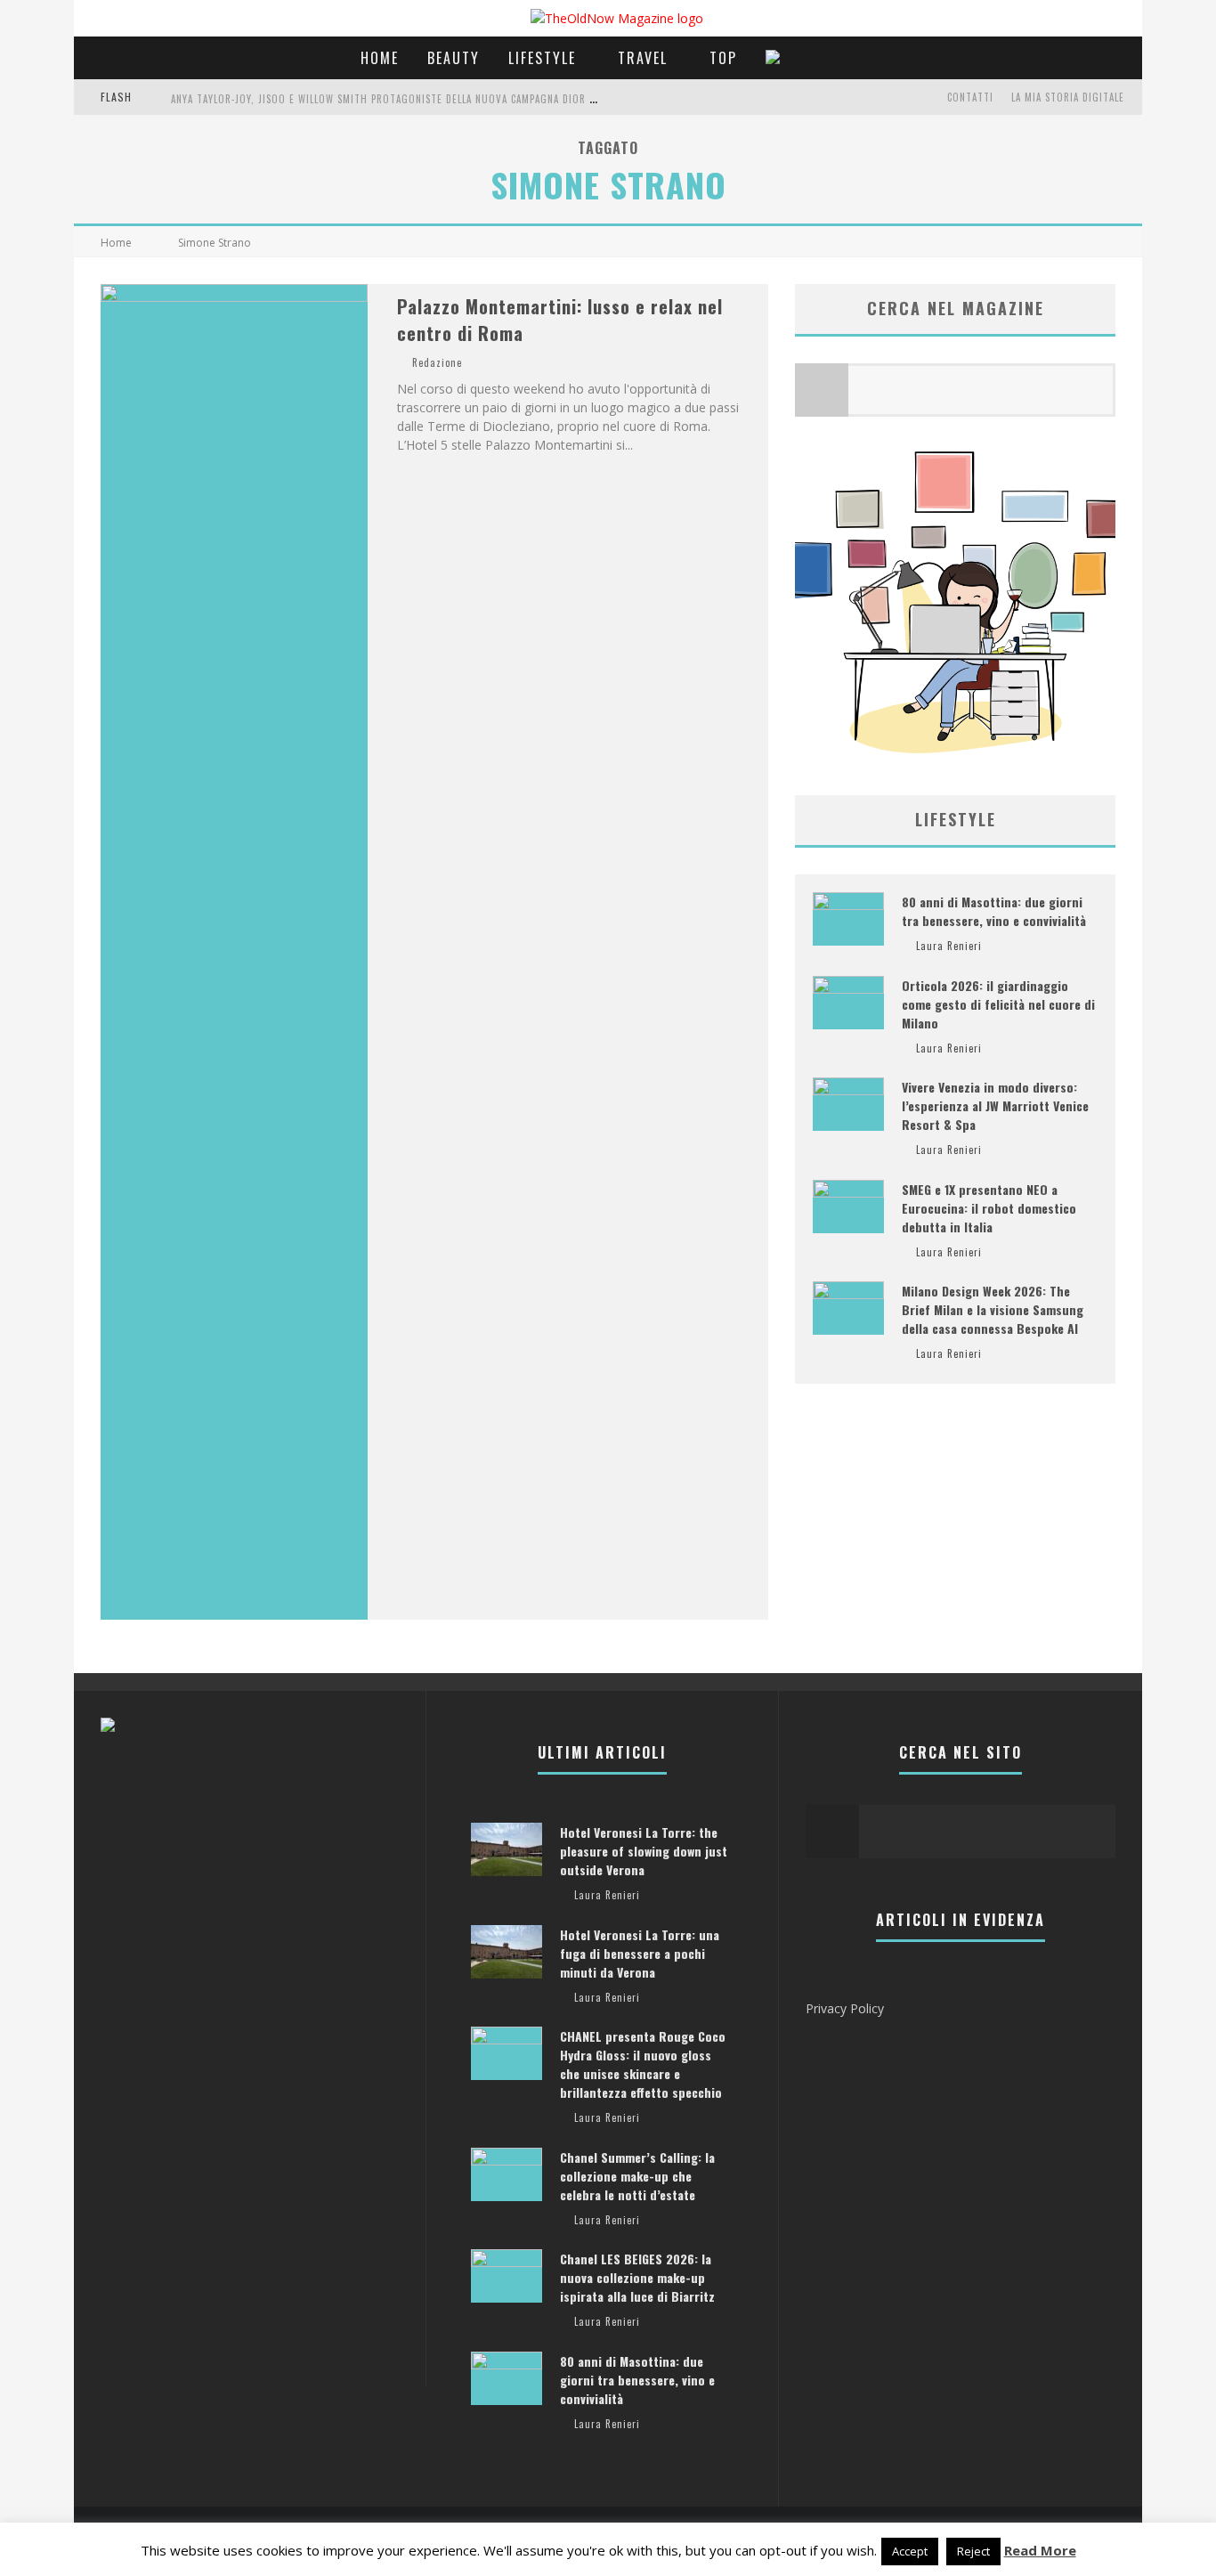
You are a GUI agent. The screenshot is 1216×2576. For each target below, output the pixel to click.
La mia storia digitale (1068, 97)
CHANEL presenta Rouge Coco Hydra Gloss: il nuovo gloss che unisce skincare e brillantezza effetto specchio (643, 2064)
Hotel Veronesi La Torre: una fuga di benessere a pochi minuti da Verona (640, 1953)
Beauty (454, 58)
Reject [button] (973, 2551)
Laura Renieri (949, 946)
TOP (723, 58)
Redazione (437, 362)
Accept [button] (910, 2551)
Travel (643, 58)
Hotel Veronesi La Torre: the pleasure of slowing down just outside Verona (644, 1851)
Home (380, 58)
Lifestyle (542, 58)
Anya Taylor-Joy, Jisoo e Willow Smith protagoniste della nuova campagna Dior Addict (397, 99)
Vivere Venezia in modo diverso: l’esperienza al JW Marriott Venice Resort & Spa (995, 1105)
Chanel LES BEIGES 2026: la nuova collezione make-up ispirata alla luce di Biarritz (637, 2277)
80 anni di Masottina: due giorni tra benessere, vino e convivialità (994, 911)
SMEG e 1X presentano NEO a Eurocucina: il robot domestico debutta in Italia (989, 1208)
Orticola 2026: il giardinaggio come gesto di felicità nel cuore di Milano (998, 1004)
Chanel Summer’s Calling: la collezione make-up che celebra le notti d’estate (637, 2176)
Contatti (970, 97)
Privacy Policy (845, 2008)
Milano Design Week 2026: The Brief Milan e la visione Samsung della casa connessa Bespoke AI (993, 1309)
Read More (1040, 2550)
